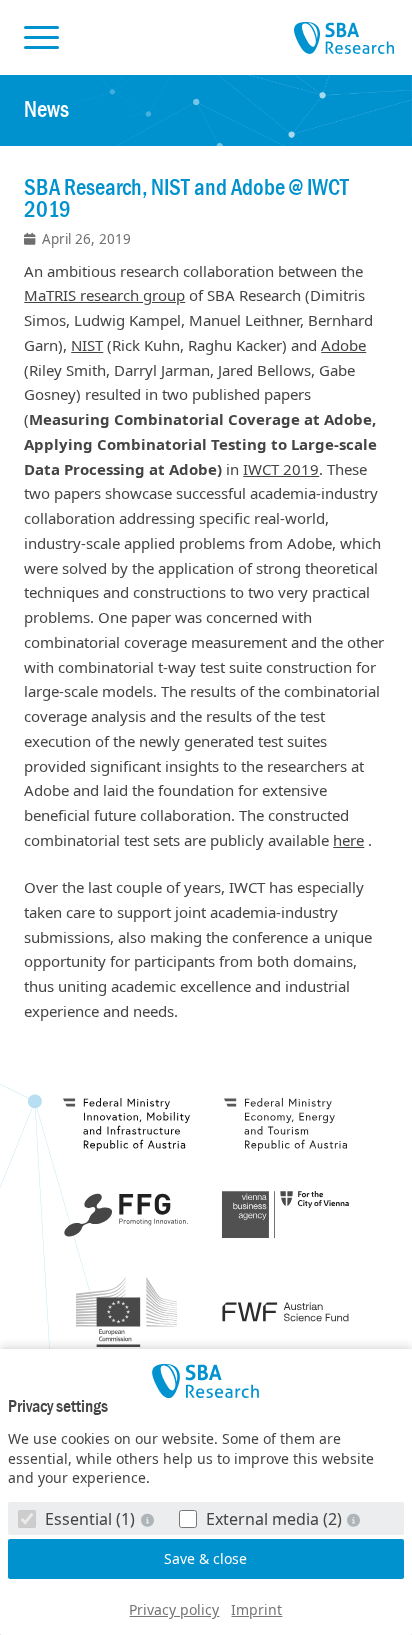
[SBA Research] (206, 1381)
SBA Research (344, 39)
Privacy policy (174, 1609)
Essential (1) (90, 1519)
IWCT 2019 (281, 469)
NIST (87, 345)
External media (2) (274, 1519)
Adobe (343, 345)
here (348, 840)
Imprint (256, 1609)
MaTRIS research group (104, 295)
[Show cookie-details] (149, 1519)
